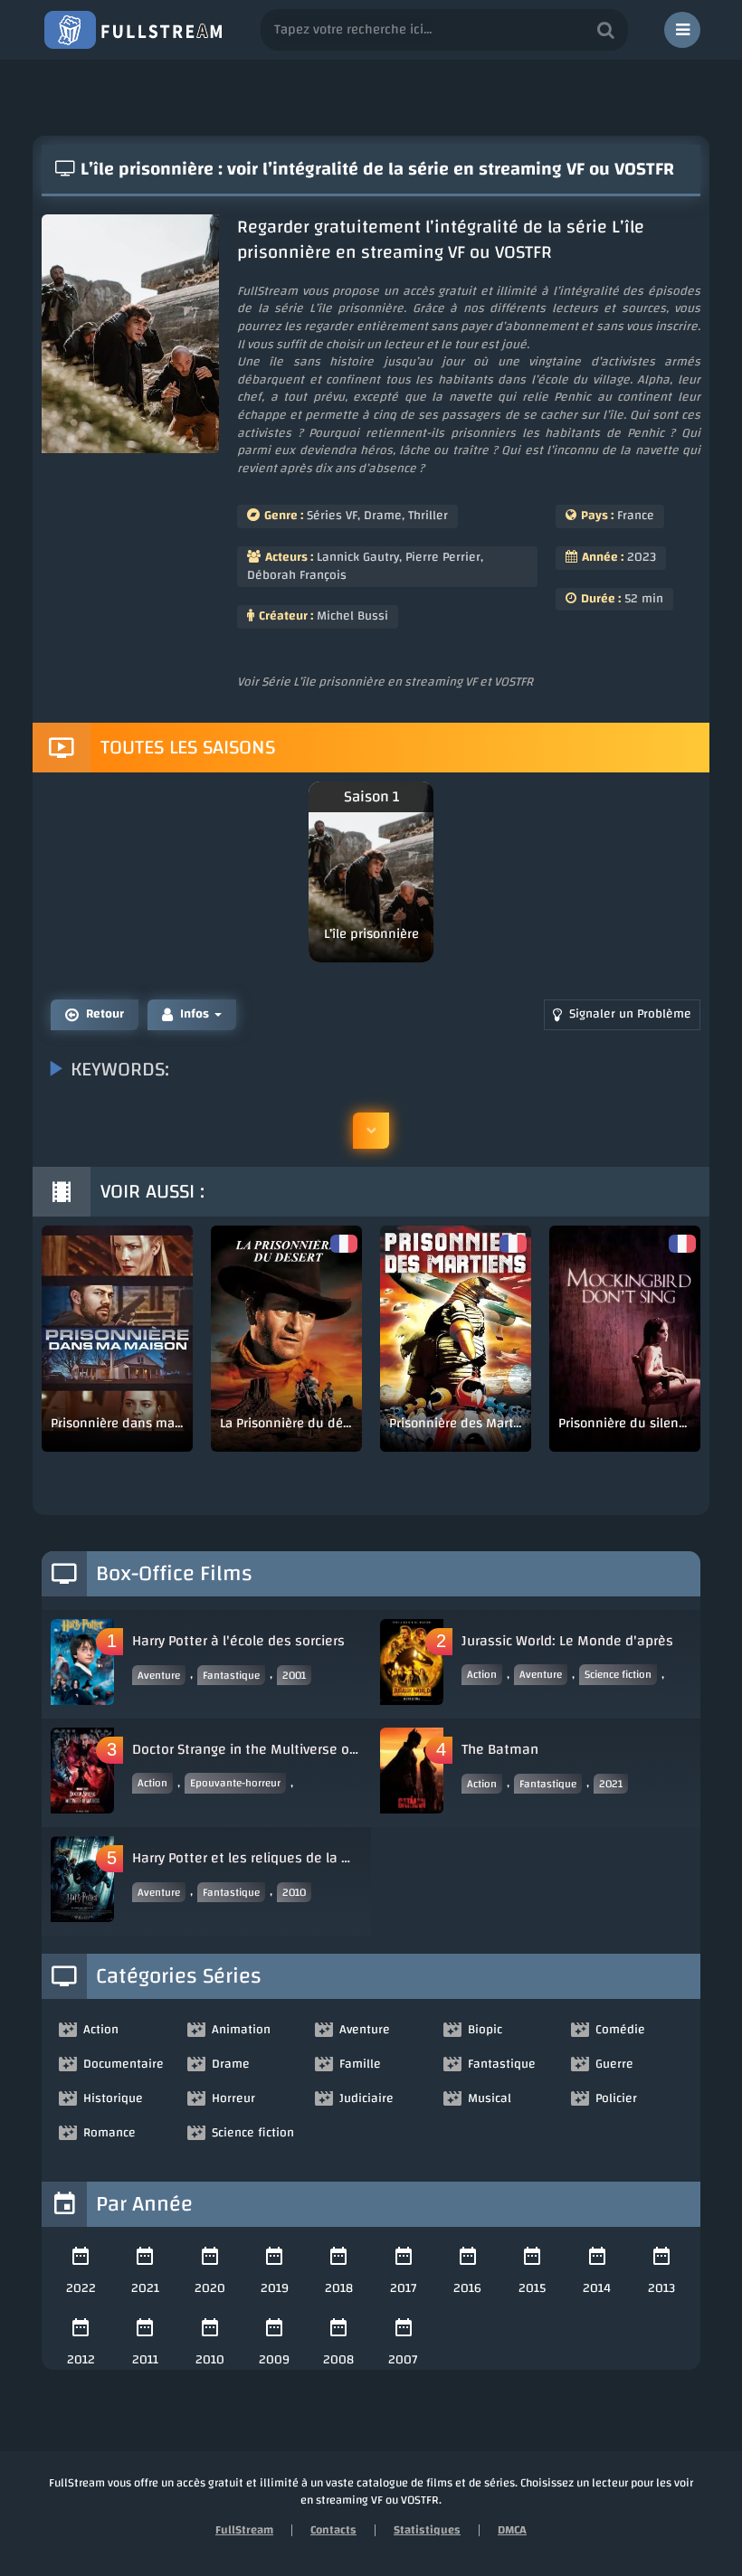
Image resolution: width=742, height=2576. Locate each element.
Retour (105, 1014)
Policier (616, 2098)
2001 (294, 1675)
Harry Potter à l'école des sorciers (238, 1641)
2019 (275, 2288)
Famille (360, 2064)
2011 (145, 2360)
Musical (490, 2098)
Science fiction (618, 1674)
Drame (383, 516)
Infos (195, 1014)
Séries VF (332, 516)
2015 (532, 2288)
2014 (597, 2288)
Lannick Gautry (358, 557)
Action (482, 1674)
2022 (81, 2288)
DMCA (512, 2530)
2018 (339, 2288)
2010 (294, 1892)
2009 (274, 2360)
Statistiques (427, 2530)
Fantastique (231, 1675)
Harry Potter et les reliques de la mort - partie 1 (247, 1858)
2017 (404, 2288)
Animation (241, 2030)
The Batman (500, 1749)
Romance (109, 2133)
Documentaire (124, 2064)
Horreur (233, 2098)
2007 (403, 2360)
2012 (81, 2360)
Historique (113, 2098)
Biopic (485, 2030)
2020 (210, 2288)
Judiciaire (366, 2098)
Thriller (428, 516)
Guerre (614, 2064)
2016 (467, 2288)
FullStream (244, 2530)
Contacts (333, 2530)
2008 (338, 2360)
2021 (611, 1784)
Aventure (159, 1675)
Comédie (620, 2030)
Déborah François (297, 575)
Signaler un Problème (630, 1014)
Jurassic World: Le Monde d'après (567, 1641)
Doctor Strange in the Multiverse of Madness (247, 1749)
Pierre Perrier (443, 557)
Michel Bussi (352, 616)
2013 (661, 2288)
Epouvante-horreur (235, 1783)
